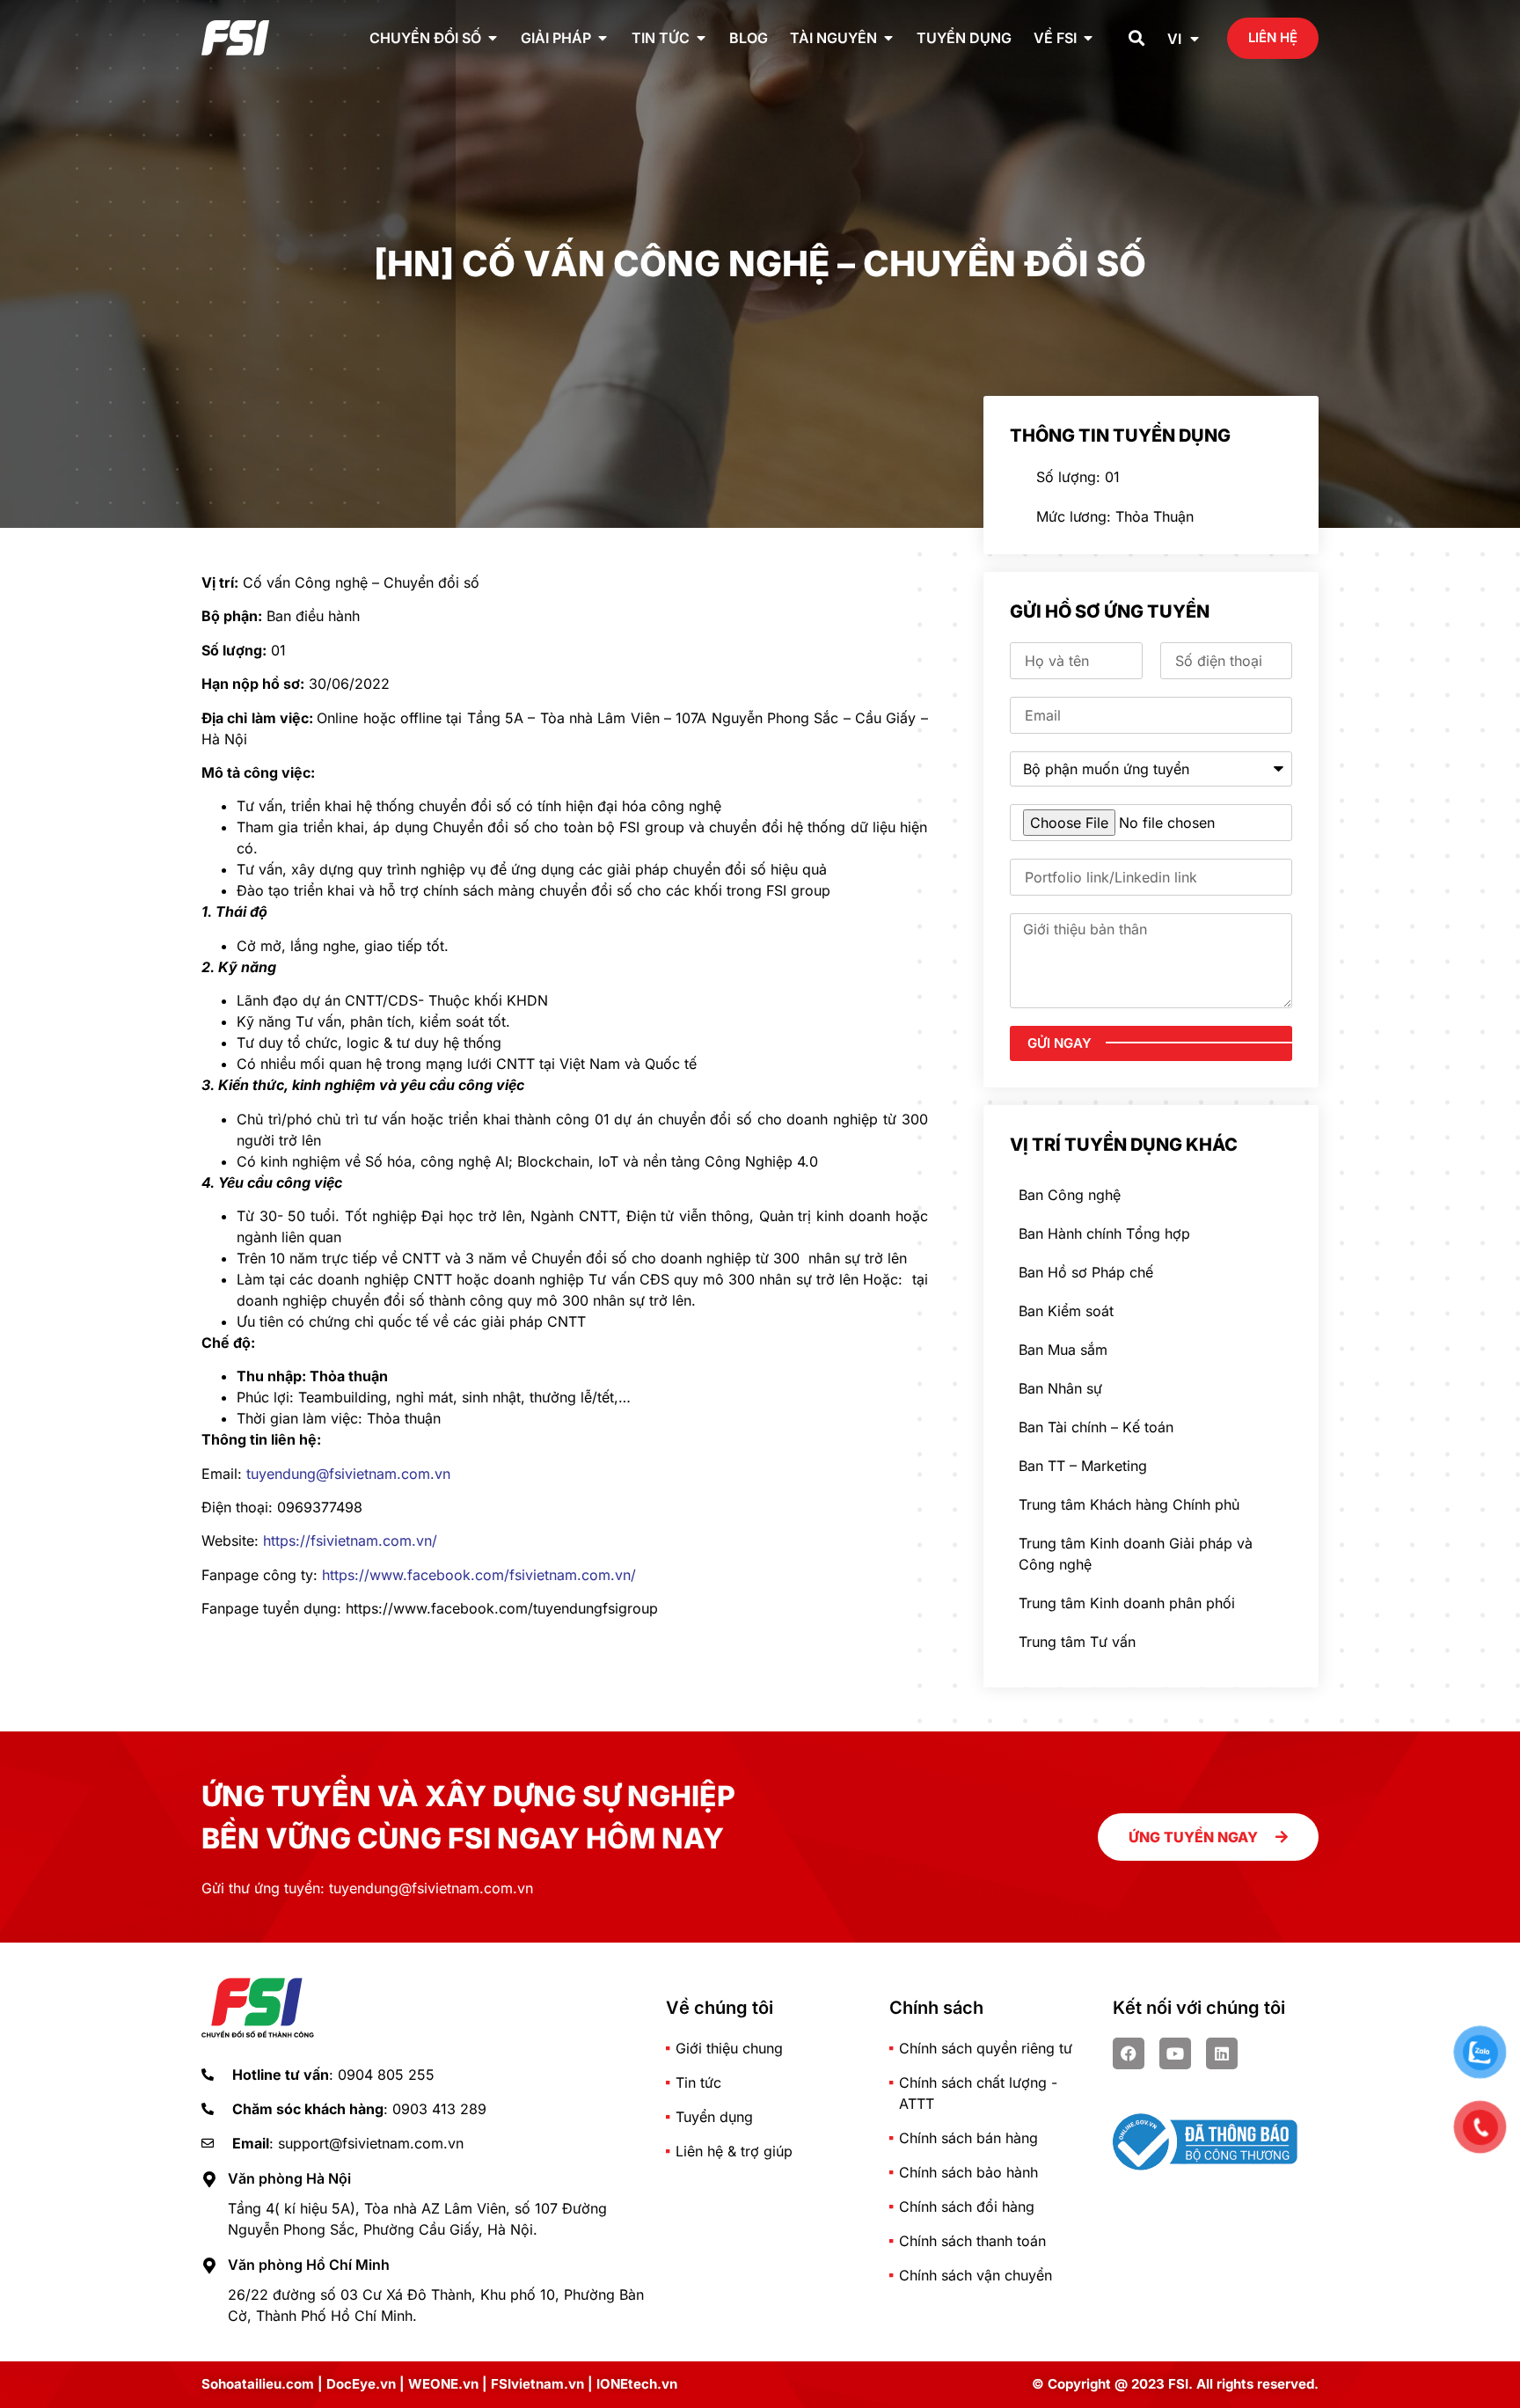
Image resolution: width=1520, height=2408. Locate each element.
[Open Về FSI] (1088, 38)
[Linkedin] (1222, 2053)
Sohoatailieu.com (258, 2384)
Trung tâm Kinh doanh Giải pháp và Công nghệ (1136, 1554)
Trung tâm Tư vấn (1077, 1642)
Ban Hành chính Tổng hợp (1104, 1233)
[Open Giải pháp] (603, 38)
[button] (1137, 38)
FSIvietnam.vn (537, 2384)
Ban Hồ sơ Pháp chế (1086, 1272)
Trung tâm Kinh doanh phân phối (1127, 1603)
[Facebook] (1129, 2053)
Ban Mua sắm (1063, 1350)
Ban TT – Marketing (1083, 1466)
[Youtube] (1175, 2053)
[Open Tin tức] (701, 38)
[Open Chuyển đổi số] (493, 38)
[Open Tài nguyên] (888, 38)
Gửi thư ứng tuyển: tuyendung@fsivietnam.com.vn (367, 1888)
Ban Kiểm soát (1066, 1311)
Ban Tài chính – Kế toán (1096, 1427)
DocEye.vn (361, 2384)
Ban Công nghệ (1070, 1195)
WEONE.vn (443, 2384)
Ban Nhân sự (1060, 1388)
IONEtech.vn (637, 2384)
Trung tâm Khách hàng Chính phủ (1129, 1504)
